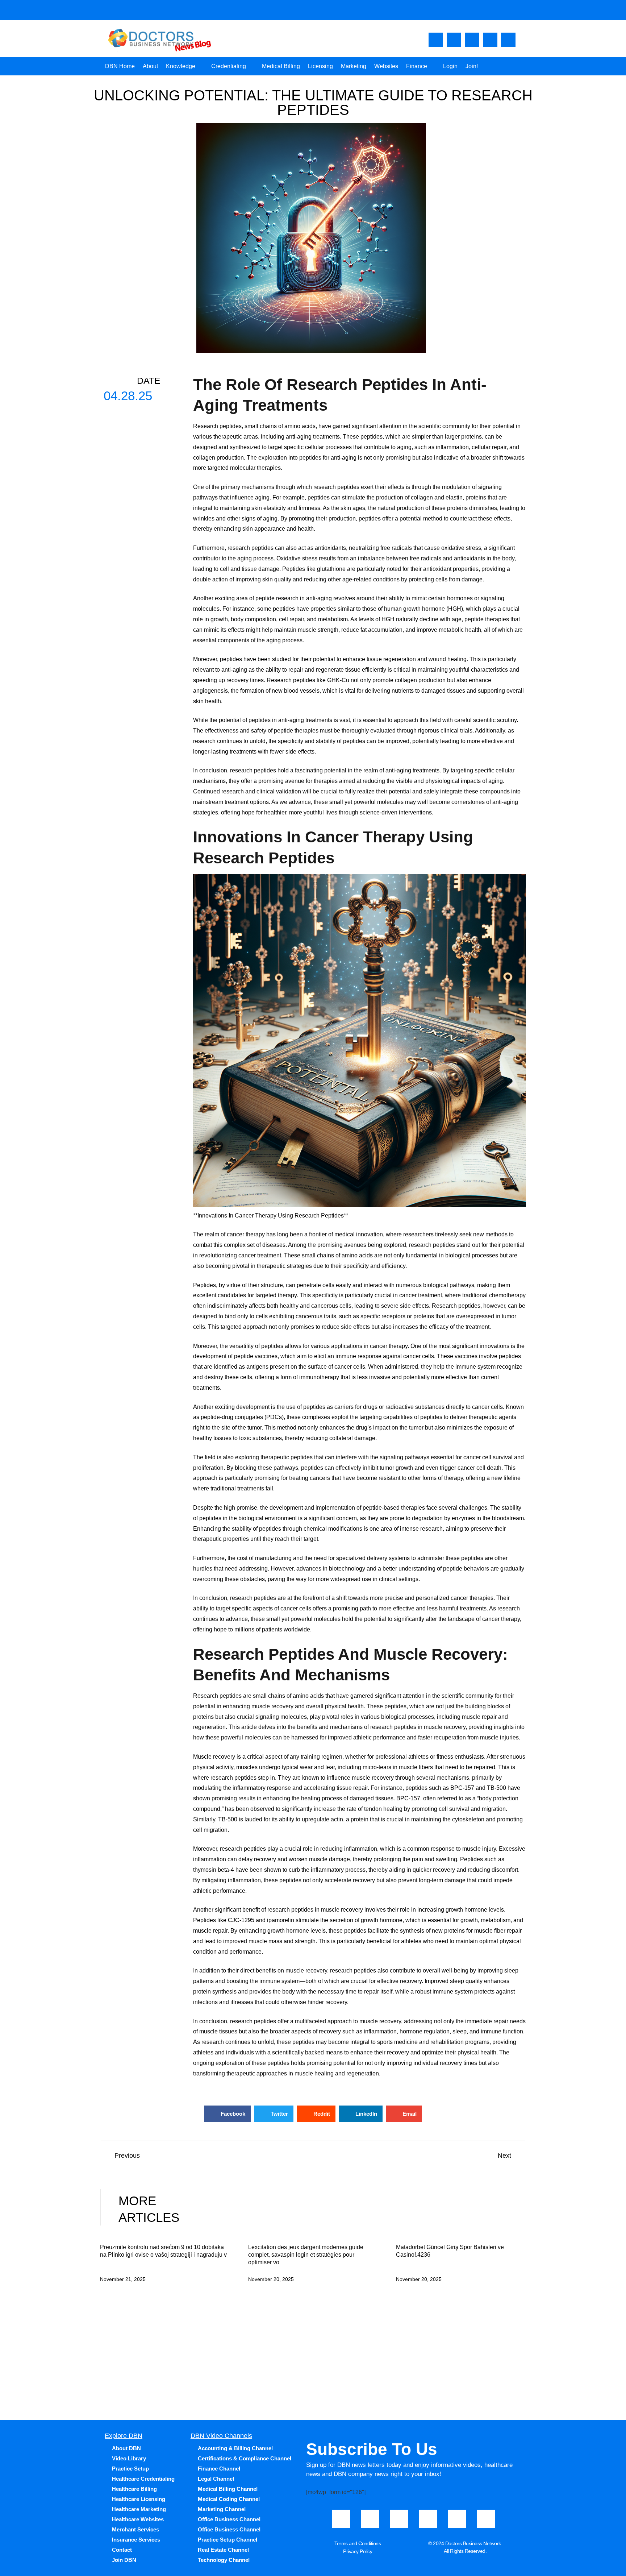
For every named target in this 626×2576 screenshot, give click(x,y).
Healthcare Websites (138, 2519)
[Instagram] (472, 40)
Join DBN (124, 2560)
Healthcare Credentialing (143, 2479)
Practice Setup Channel (228, 2540)
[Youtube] (454, 40)
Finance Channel (219, 2469)
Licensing (320, 66)
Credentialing (229, 66)
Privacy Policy (358, 2551)
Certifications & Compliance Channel (245, 2458)
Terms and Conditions (358, 2543)
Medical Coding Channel (229, 2499)
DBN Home (120, 66)
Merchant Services (135, 2529)
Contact (122, 2550)
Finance (417, 66)
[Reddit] (486, 2519)
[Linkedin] (508, 40)
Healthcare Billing (134, 2489)
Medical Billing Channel (228, 2489)
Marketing (354, 66)
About (150, 66)
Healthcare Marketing (139, 2509)
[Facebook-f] (436, 40)
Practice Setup (130, 2469)
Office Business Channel (229, 2519)
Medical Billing (281, 66)
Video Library (129, 2458)
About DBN (126, 2448)
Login (450, 66)
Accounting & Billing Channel (235, 2448)
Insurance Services (136, 2540)
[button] (228, 2114)
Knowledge (181, 66)
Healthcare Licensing (139, 2499)
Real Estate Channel (223, 2550)
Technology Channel (224, 2560)
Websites (386, 66)
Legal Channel (216, 2479)
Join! (472, 66)
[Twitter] (490, 40)
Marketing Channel (222, 2509)
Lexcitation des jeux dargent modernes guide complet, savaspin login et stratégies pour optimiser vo (306, 2255)
